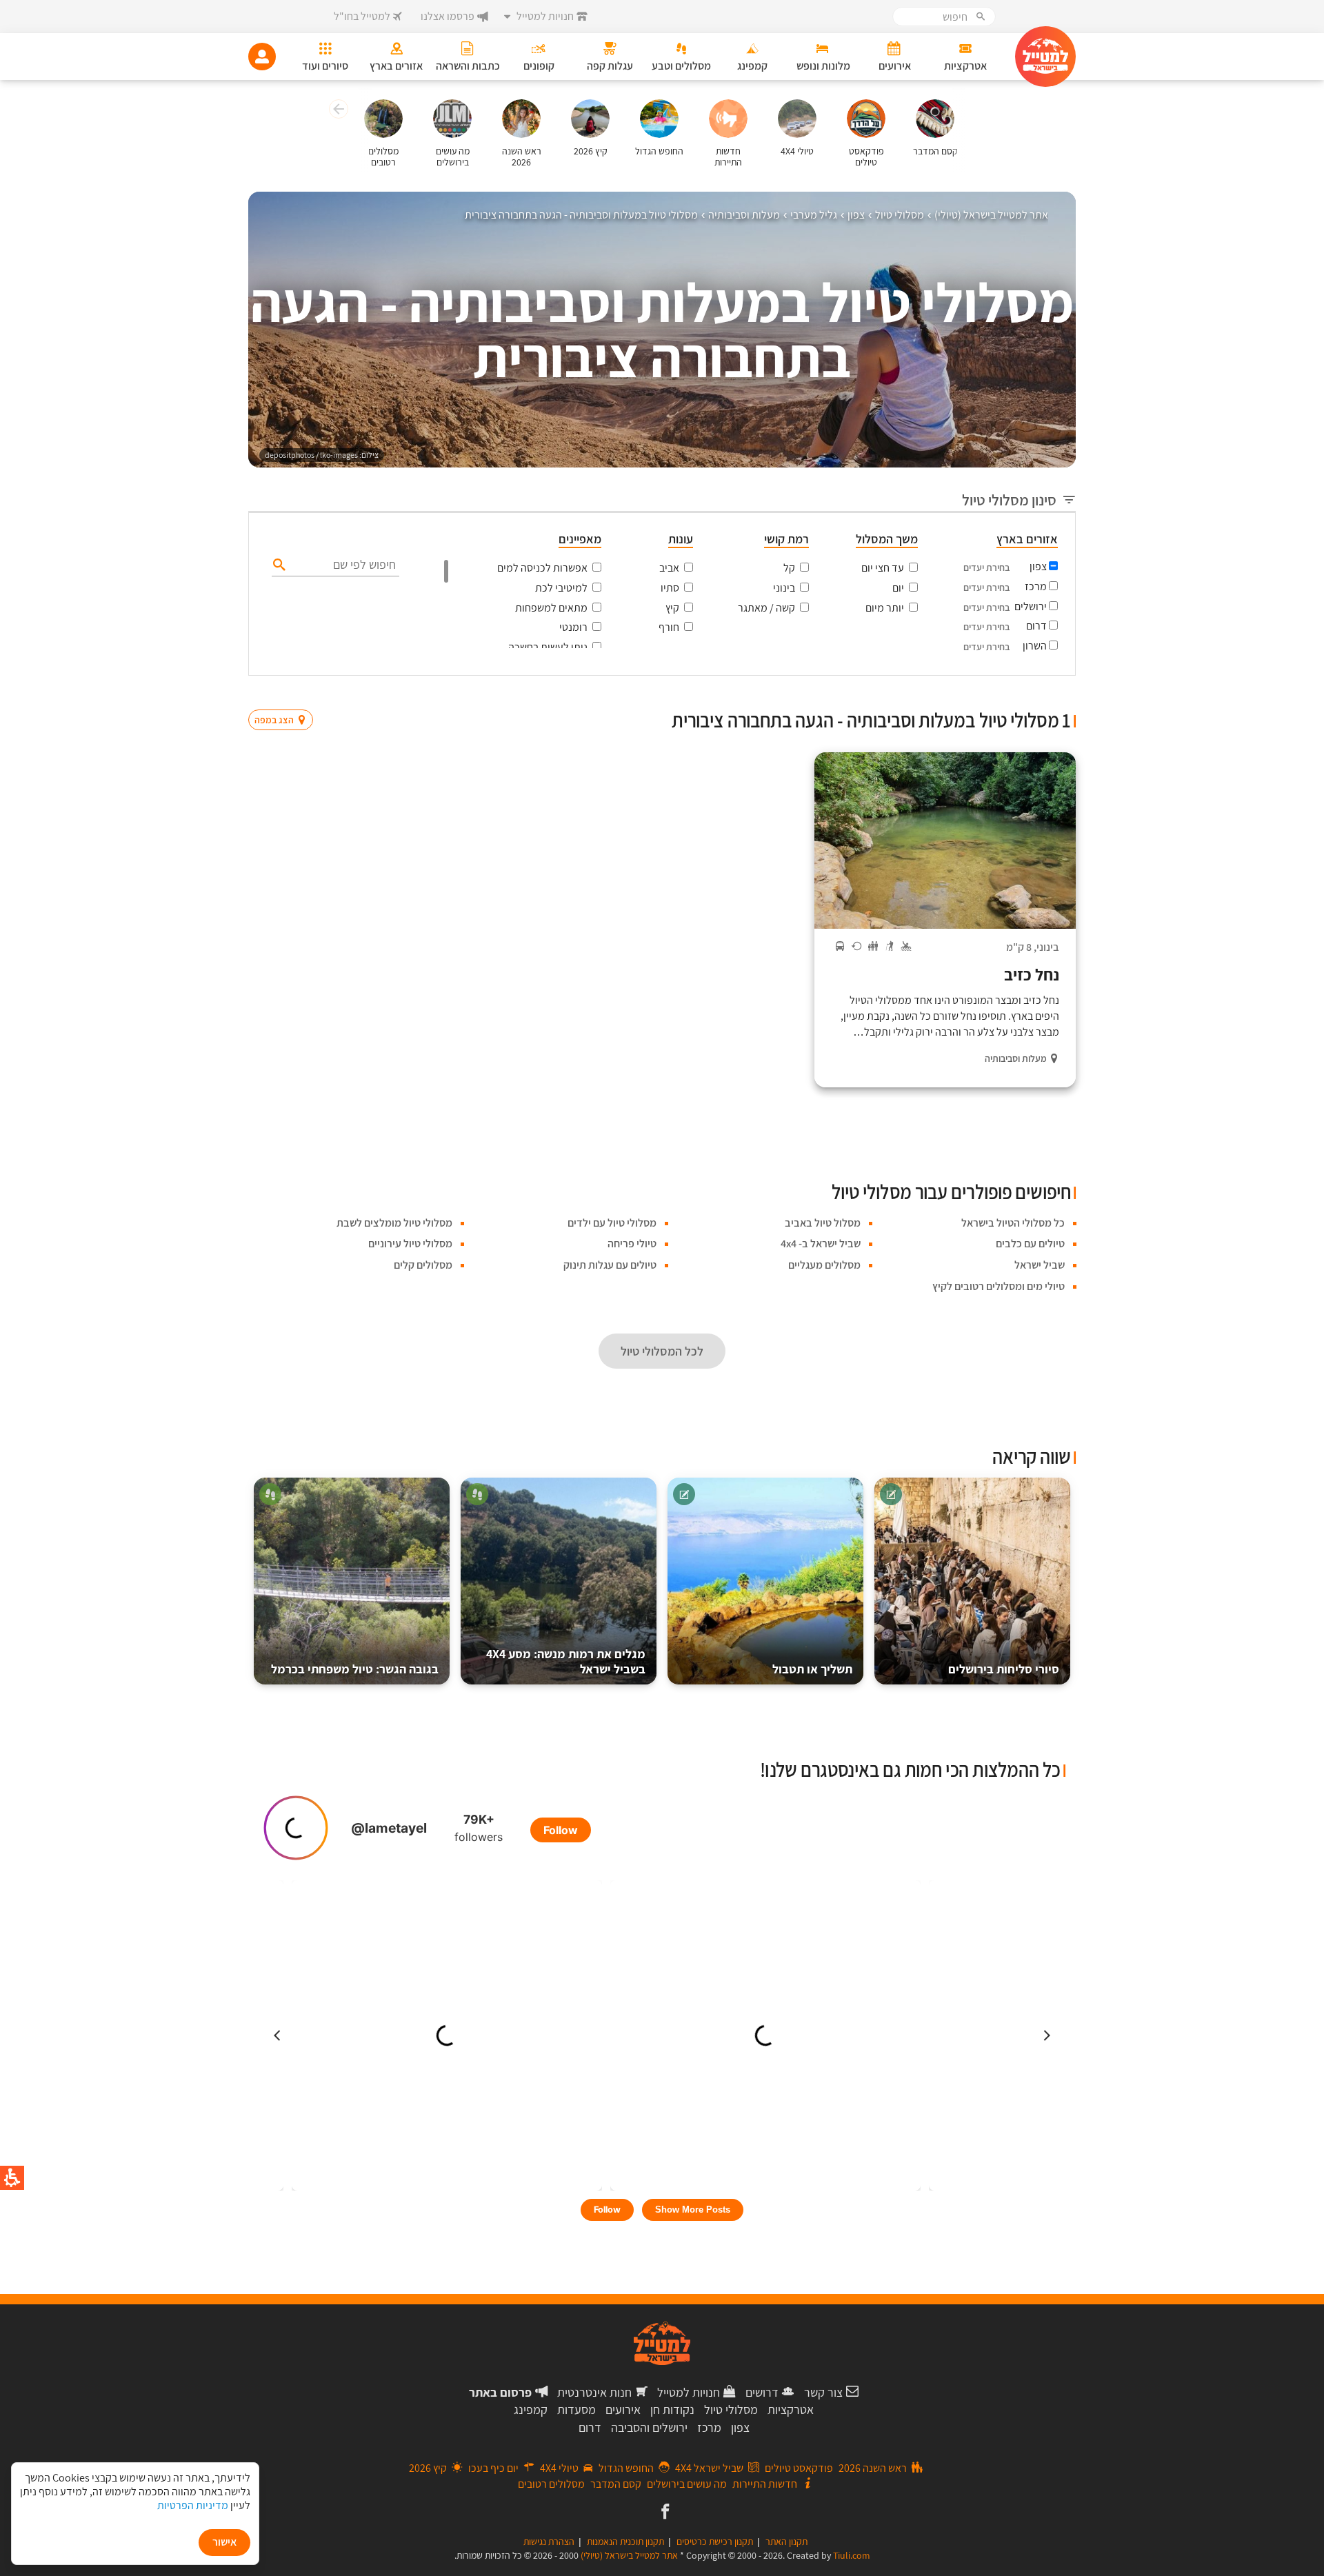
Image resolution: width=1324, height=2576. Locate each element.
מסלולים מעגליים (824, 1265)
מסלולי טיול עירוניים (410, 1244)
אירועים (623, 2409)
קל (789, 568)
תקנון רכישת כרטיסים (715, 2542)
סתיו (670, 588)
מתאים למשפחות (551, 608)
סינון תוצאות (1019, 693)
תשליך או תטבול (812, 1669)
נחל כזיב (1032, 974)
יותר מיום (885, 608)
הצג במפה (285, 694)
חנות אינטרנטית (594, 2392)
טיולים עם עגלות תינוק (610, 1265)
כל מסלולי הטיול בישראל (1013, 1223)
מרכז (1036, 586)
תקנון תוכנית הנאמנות (625, 2542)
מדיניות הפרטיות (193, 2505)
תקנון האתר (786, 2542)
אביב (669, 568)
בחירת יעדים (986, 567)
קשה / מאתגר (766, 608)
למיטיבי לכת (561, 588)
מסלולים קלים (423, 1265)
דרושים (762, 2392)
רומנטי (573, 627)
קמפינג (531, 2409)
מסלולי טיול (731, 2409)
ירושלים (1031, 606)
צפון (1038, 566)
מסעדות (576, 2409)
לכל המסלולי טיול (662, 1351)
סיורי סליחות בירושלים (1004, 1669)
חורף (669, 627)
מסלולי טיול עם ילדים (612, 1223)
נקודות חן (672, 2409)
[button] (337, 111)
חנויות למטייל (689, 2392)
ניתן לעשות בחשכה (548, 647)
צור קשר (823, 2392)
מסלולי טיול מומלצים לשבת (394, 1223)
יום (898, 588)
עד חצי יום (883, 568)
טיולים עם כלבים (1030, 1244)
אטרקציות (791, 2409)
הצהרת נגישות (549, 2542)
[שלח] (278, 564)
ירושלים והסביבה (649, 2427)
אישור (224, 2542)
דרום (1036, 626)
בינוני (784, 588)
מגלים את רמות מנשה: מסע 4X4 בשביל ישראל (566, 1661)
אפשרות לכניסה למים (542, 568)
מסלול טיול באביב (823, 1223)
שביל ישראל (1040, 1265)
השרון (1035, 646)
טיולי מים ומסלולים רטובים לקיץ (999, 1286)
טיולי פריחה (632, 1244)
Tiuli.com (852, 2555)
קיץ (672, 608)
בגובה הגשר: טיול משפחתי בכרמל (355, 1669)
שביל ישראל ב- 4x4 (821, 1244)
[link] (664, 2513)
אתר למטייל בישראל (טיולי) (629, 2555)
